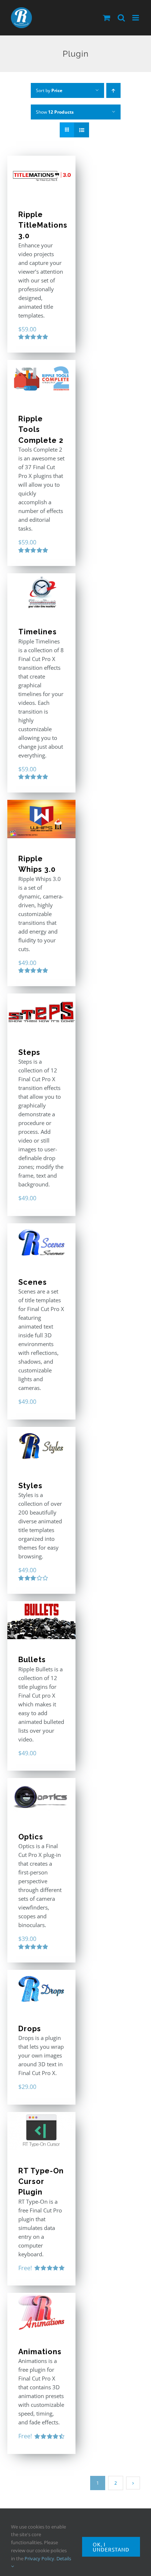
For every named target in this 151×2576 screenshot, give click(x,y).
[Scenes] (41, 1243)
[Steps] (41, 1013)
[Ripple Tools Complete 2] (41, 379)
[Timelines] (41, 592)
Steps (29, 1052)
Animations (40, 2352)
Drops (30, 2029)
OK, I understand (111, 2547)
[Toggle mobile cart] (107, 18)
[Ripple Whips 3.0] (41, 819)
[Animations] (41, 2312)
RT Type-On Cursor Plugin (41, 2182)
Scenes (33, 1282)
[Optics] (41, 1797)
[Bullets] (41, 1620)
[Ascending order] (113, 90)
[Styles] (41, 1446)
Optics (31, 1837)
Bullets (32, 1660)
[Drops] (41, 1989)
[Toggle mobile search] (121, 18)
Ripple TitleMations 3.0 (43, 225)
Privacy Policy (39, 2558)
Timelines (38, 632)
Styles (30, 1486)
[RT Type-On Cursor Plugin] (41, 2131)
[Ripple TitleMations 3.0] (41, 175)
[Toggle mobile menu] (136, 18)
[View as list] (82, 130)
